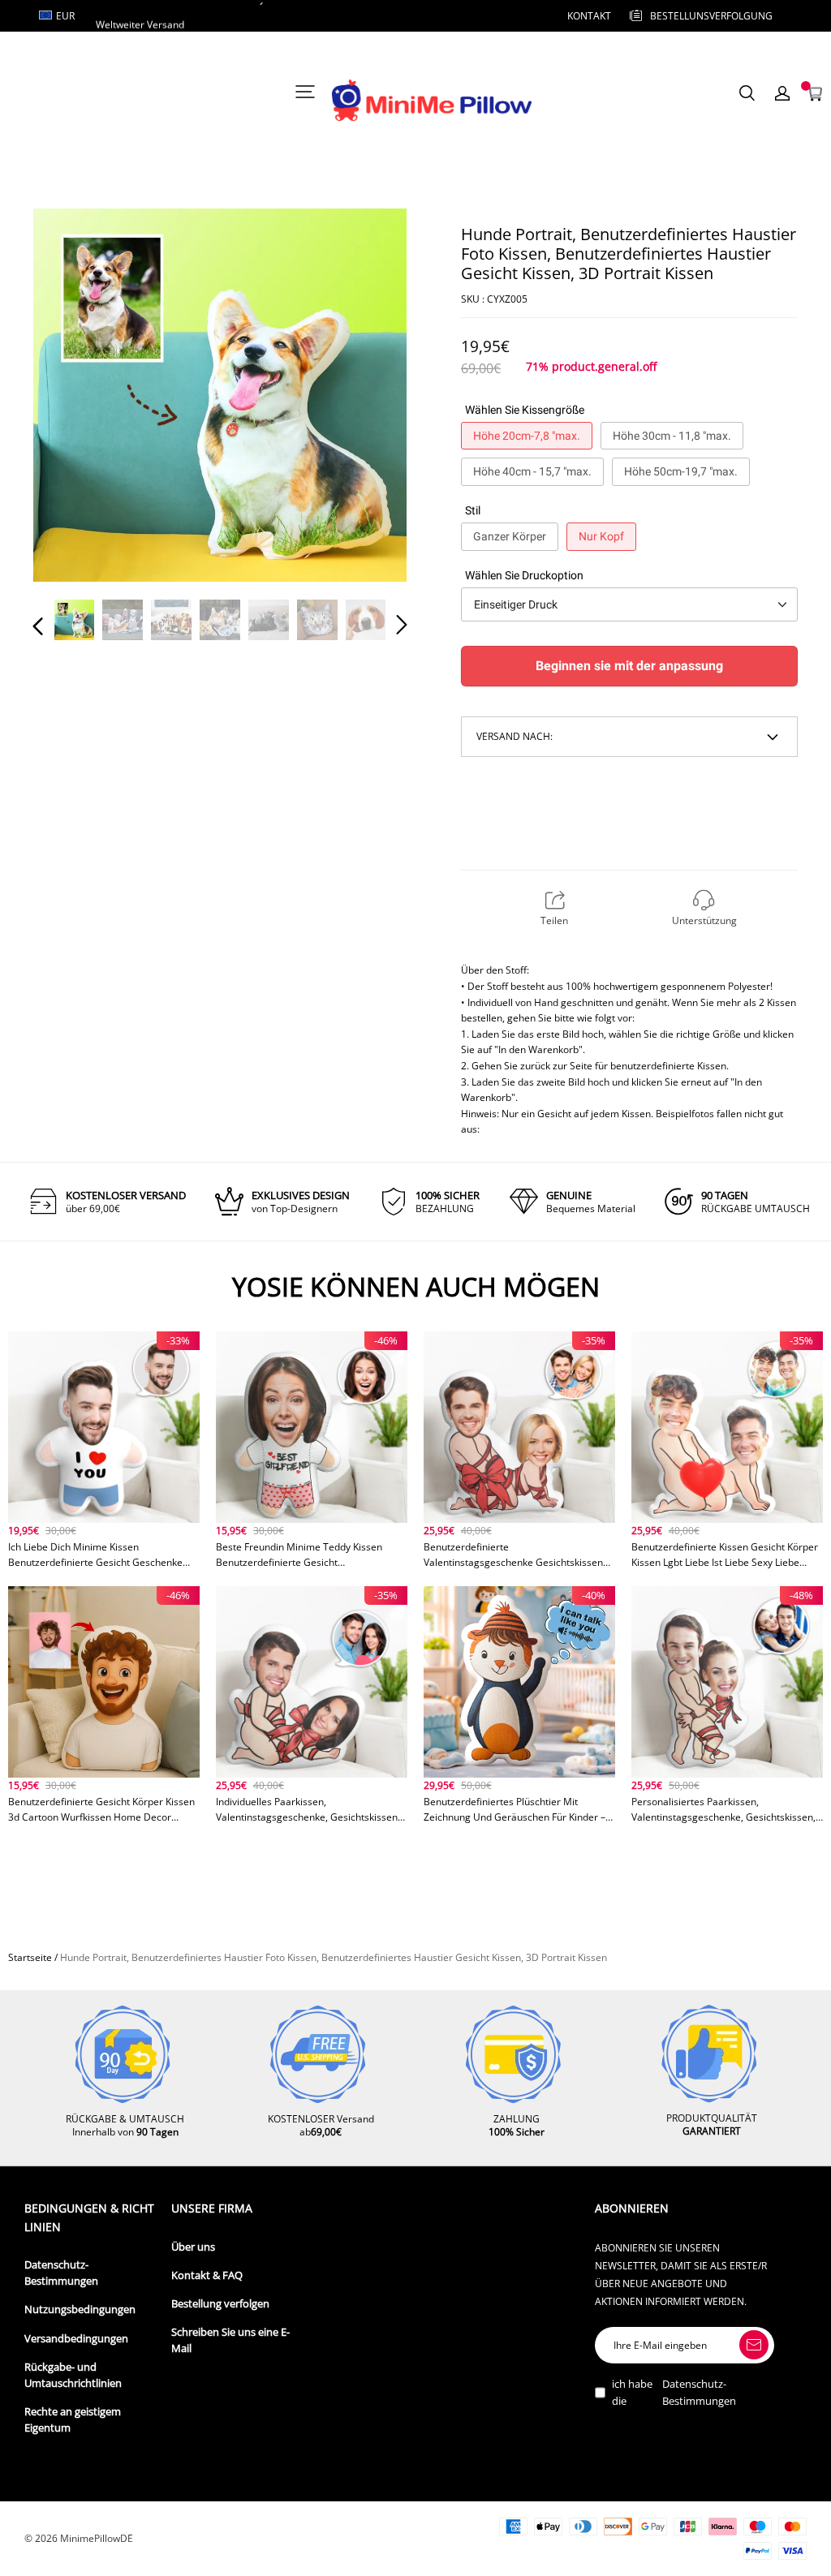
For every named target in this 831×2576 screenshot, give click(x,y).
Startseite (30, 1957)
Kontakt (589, 16)
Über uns (193, 2247)
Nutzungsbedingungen (80, 2309)
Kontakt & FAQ (207, 2275)
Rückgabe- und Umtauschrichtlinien (73, 2375)
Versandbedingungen (76, 2339)
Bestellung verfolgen (220, 2304)
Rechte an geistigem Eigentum (73, 2420)
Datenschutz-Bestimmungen (61, 2273)
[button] (71, 397)
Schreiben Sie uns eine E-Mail (230, 2340)
